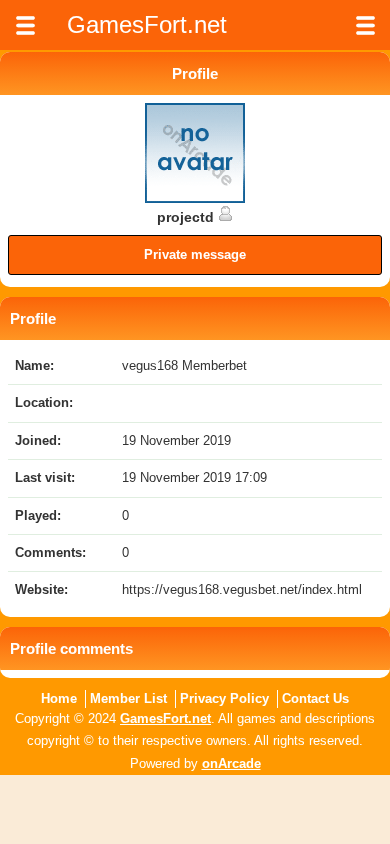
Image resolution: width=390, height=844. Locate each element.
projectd (187, 217)
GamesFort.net (165, 718)
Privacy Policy (224, 698)
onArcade (231, 763)
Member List (128, 698)
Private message (195, 254)
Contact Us (315, 698)
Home (59, 698)
